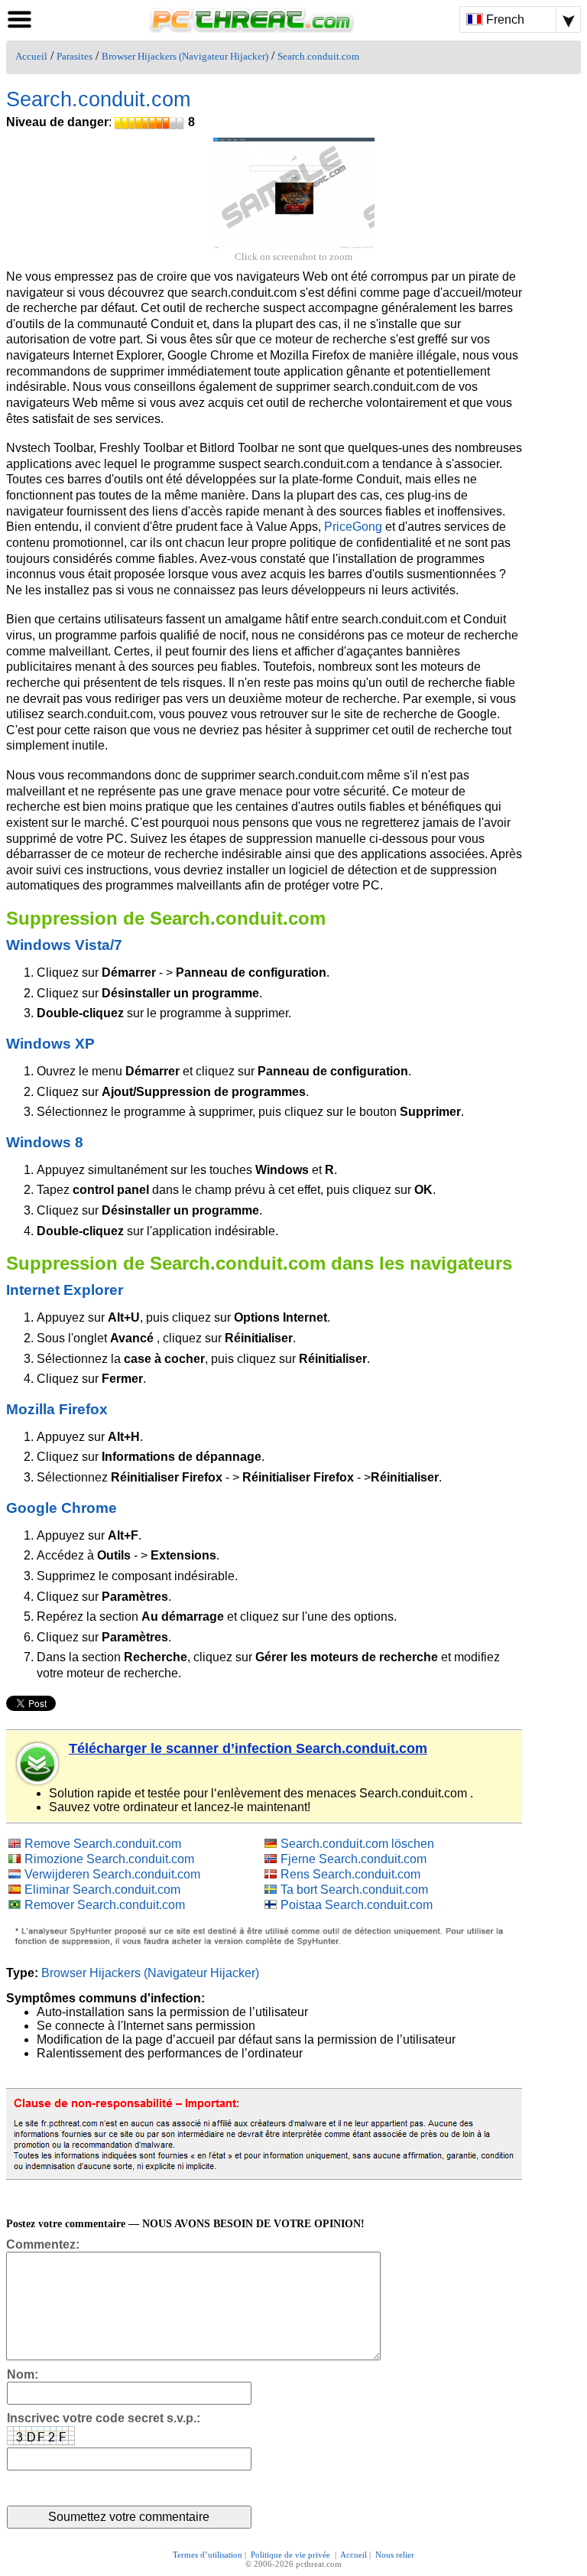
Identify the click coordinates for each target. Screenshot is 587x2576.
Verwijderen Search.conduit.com (112, 1874)
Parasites (75, 57)
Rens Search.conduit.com (350, 1874)
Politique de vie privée (292, 2555)
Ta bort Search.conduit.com (354, 1890)
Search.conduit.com (318, 57)
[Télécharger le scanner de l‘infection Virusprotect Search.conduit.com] (38, 1764)
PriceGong (353, 527)
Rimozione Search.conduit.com (109, 1859)
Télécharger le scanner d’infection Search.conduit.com (248, 1748)
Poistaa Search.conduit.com (357, 1905)
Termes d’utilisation (208, 2555)
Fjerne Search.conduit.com (353, 1859)
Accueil (31, 57)
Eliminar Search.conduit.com (102, 1890)
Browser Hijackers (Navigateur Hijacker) (185, 57)
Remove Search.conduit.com (103, 1844)
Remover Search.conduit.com (105, 1905)
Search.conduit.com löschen (357, 1844)
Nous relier (395, 2555)
